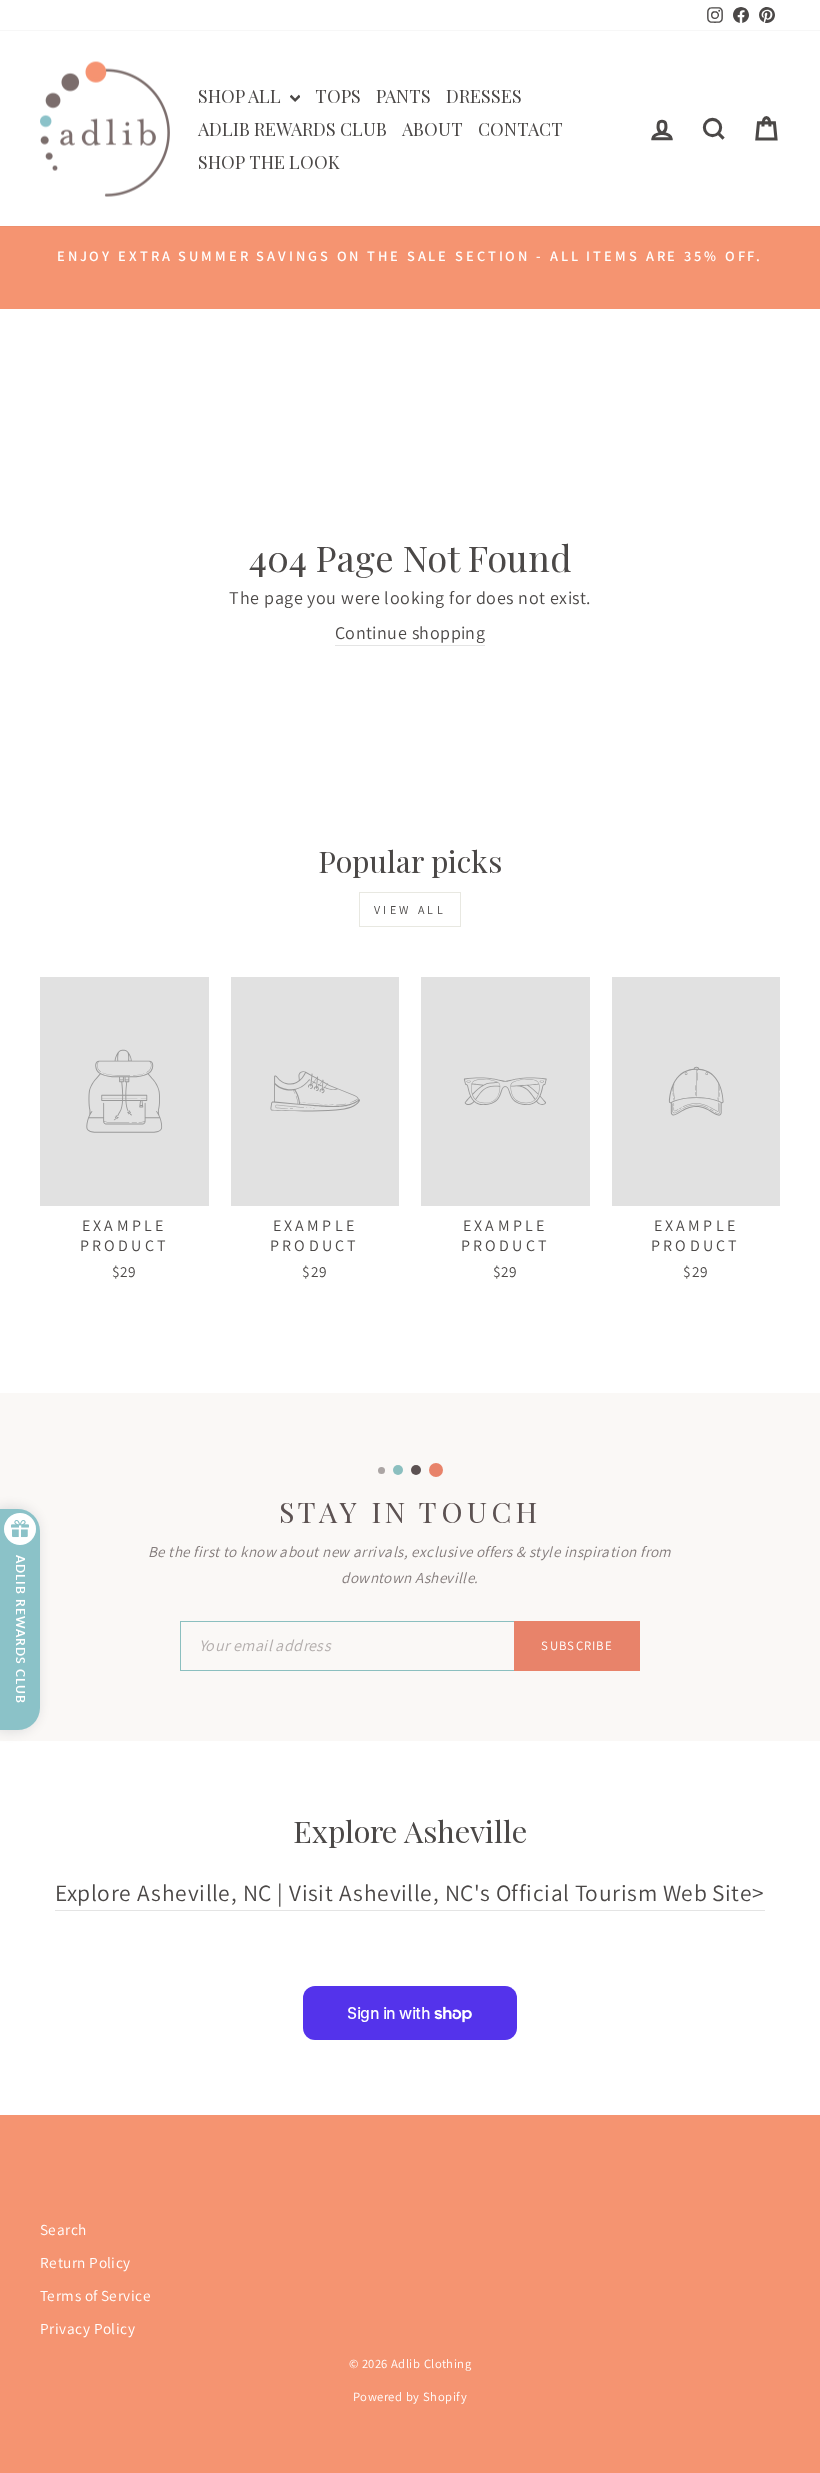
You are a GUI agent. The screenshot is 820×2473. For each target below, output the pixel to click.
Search (63, 2229)
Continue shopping (410, 632)
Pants (403, 96)
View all (410, 909)
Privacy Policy (87, 2328)
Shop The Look (269, 162)
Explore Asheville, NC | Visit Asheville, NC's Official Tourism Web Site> (409, 1892)
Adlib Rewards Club (292, 129)
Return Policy (85, 2262)
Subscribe (577, 1645)
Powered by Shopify (410, 2396)
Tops (338, 96)
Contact (520, 129)
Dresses (484, 96)
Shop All (241, 96)
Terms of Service (95, 2295)
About (432, 129)
